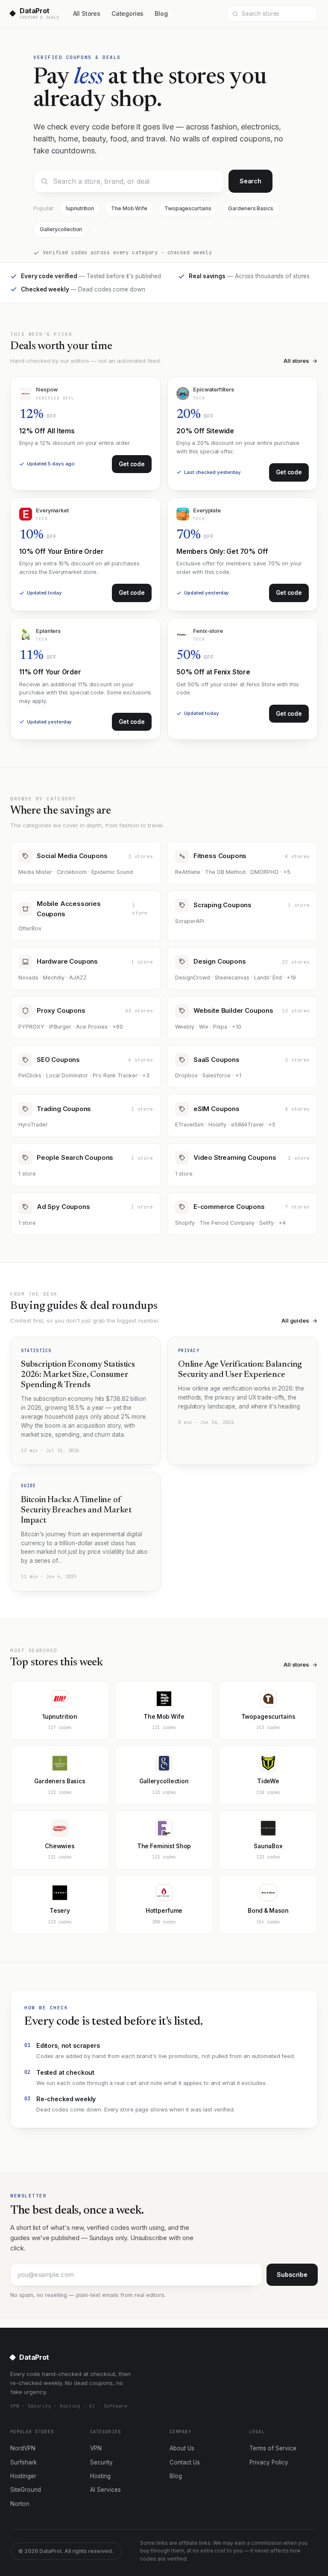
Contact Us (185, 2462)
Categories (127, 13)
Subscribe (292, 2275)
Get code (132, 464)
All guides (295, 1320)
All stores (296, 361)
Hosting (100, 2476)
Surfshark (23, 2462)
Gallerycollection (61, 229)
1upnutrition (80, 208)
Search (250, 181)
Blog (161, 13)
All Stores (87, 13)
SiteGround (26, 2490)
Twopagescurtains (188, 208)
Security (101, 2462)
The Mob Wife (129, 208)
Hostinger (23, 2476)
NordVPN (23, 2448)
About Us (182, 2448)
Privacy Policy (269, 2462)
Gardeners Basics (250, 208)
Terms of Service (273, 2448)
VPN (96, 2448)
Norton (20, 2504)
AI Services (105, 2490)
